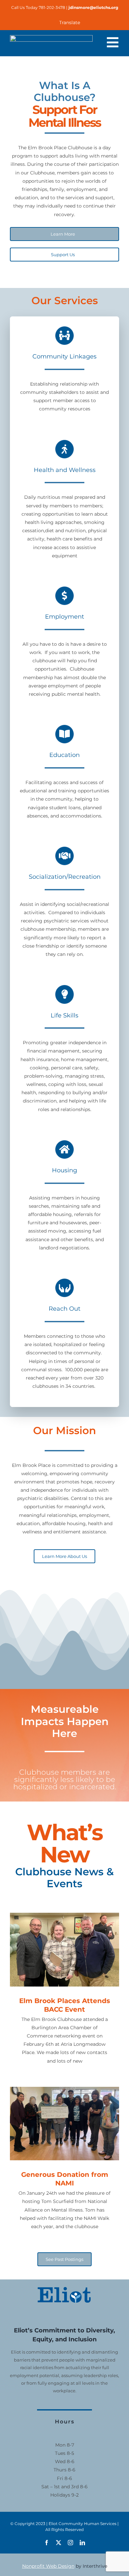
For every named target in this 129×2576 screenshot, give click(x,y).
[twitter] (59, 2543)
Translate (70, 23)
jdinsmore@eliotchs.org (93, 7)
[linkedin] (82, 2543)
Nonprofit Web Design (48, 2566)
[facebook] (47, 2543)
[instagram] (70, 2543)
